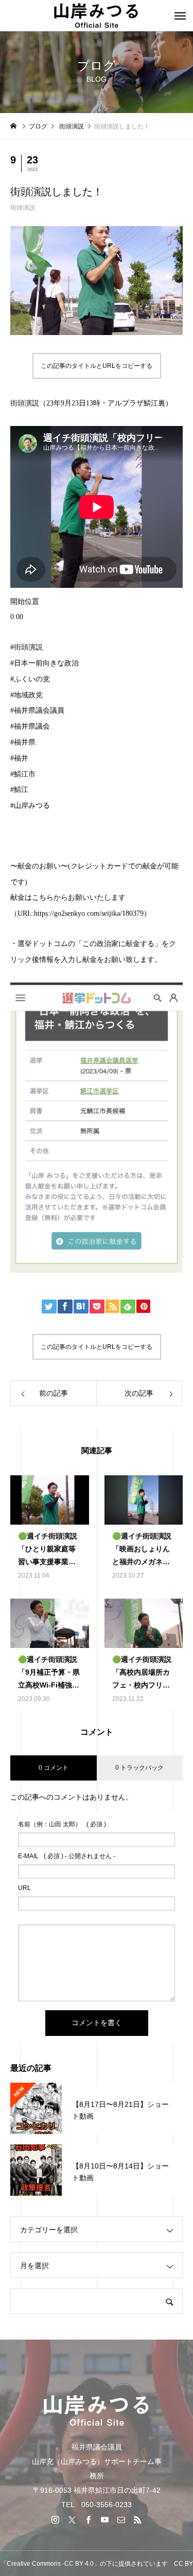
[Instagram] (56, 2519)
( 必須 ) (62, 1824)
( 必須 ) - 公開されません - (67, 1856)
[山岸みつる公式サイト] (97, 15)
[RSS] (138, 2519)
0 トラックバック (139, 1768)
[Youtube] (105, 2519)
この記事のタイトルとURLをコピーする (97, 366)
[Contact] (121, 2519)
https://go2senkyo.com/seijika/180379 (89, 913)
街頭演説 (23, 208)
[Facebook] (89, 2519)
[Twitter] (72, 2519)
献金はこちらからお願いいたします (68, 897)
